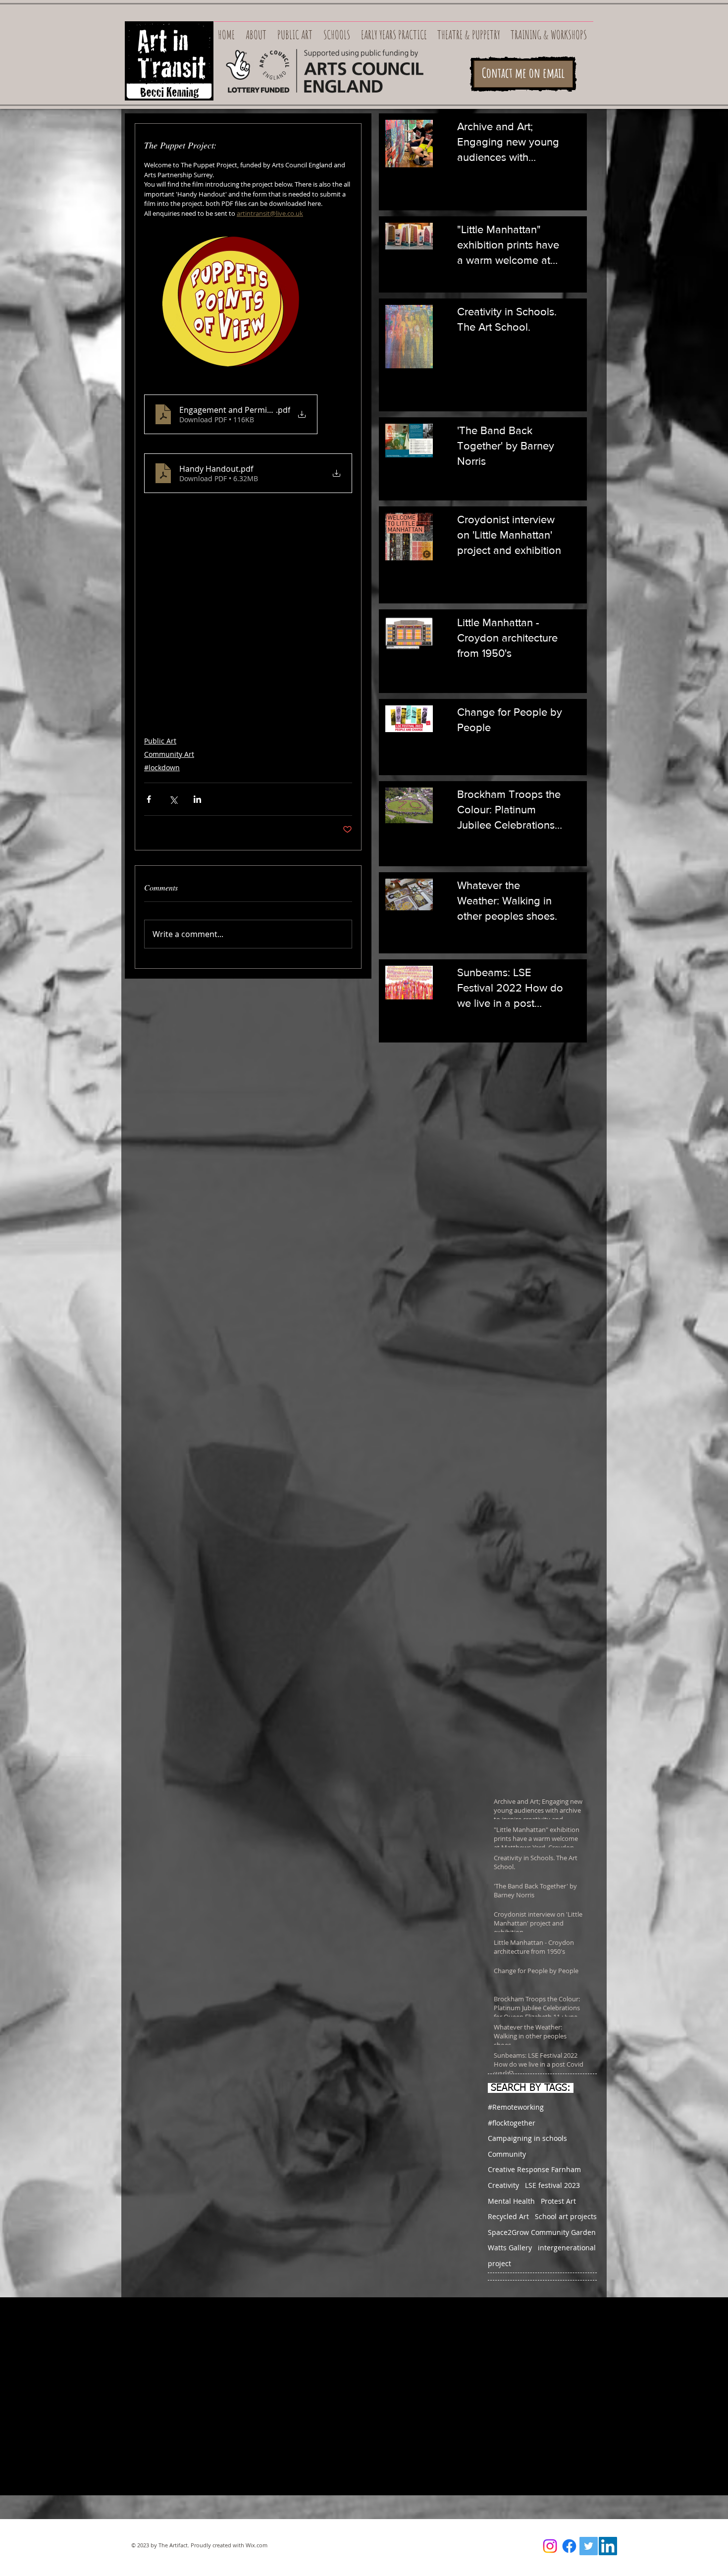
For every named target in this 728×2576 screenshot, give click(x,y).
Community (507, 2154)
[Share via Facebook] (149, 799)
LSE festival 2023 (552, 2185)
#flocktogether (512, 2123)
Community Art (169, 754)
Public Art (160, 741)
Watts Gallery (510, 2248)
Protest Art (558, 2201)
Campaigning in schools (527, 2138)
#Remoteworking (516, 2107)
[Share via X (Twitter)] (173, 799)
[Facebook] (569, 2546)
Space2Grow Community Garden (542, 2232)
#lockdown (162, 768)
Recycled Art (508, 2216)
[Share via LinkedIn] (197, 799)
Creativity (503, 2185)
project (499, 2263)
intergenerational (567, 2248)
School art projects (566, 2216)
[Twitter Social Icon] (589, 2546)
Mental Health (511, 2201)
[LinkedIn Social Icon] (608, 2546)
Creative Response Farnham (534, 2169)
